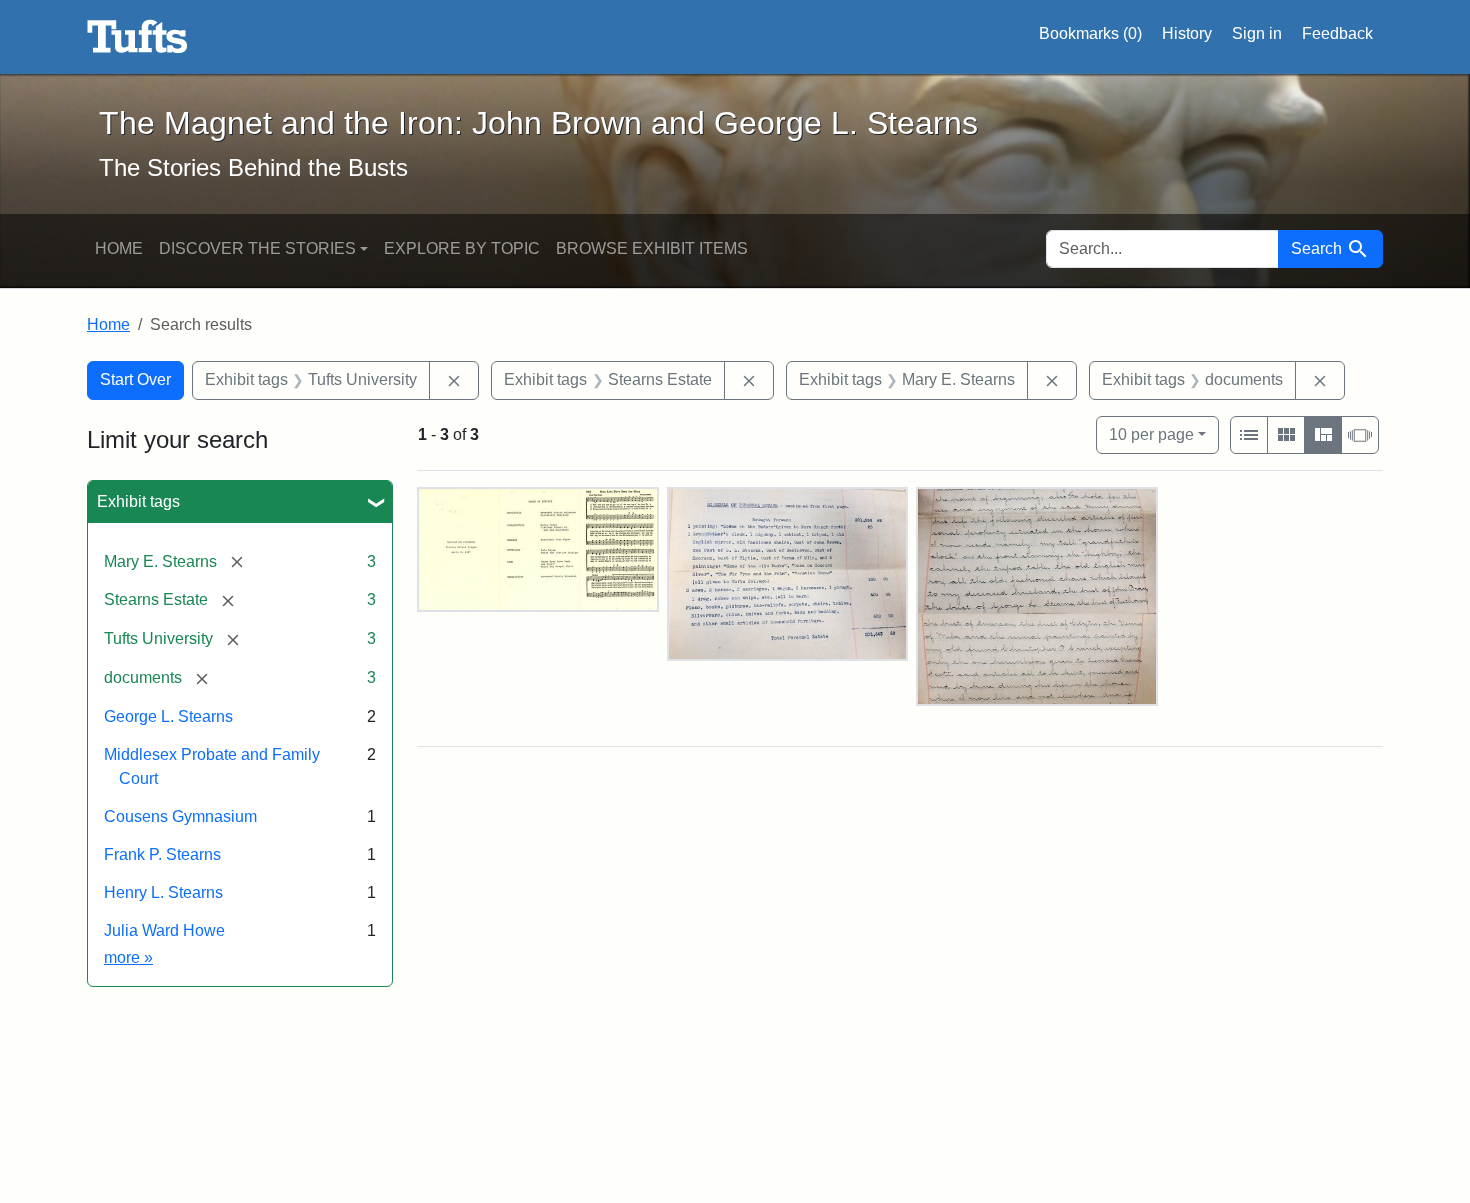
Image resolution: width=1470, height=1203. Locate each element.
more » (128, 957)
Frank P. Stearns (162, 854)
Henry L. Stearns (163, 892)
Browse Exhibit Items (652, 248)
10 (1151, 434)
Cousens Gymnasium (180, 816)
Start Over (135, 379)
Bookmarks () (1090, 33)
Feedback (1337, 33)
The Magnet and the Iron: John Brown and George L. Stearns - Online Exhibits (137, 37)
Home (119, 248)
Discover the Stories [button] (257, 248)
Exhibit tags (138, 501)
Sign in (1257, 33)
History (1187, 33)
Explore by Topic (462, 248)
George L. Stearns (168, 716)
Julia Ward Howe (164, 930)
